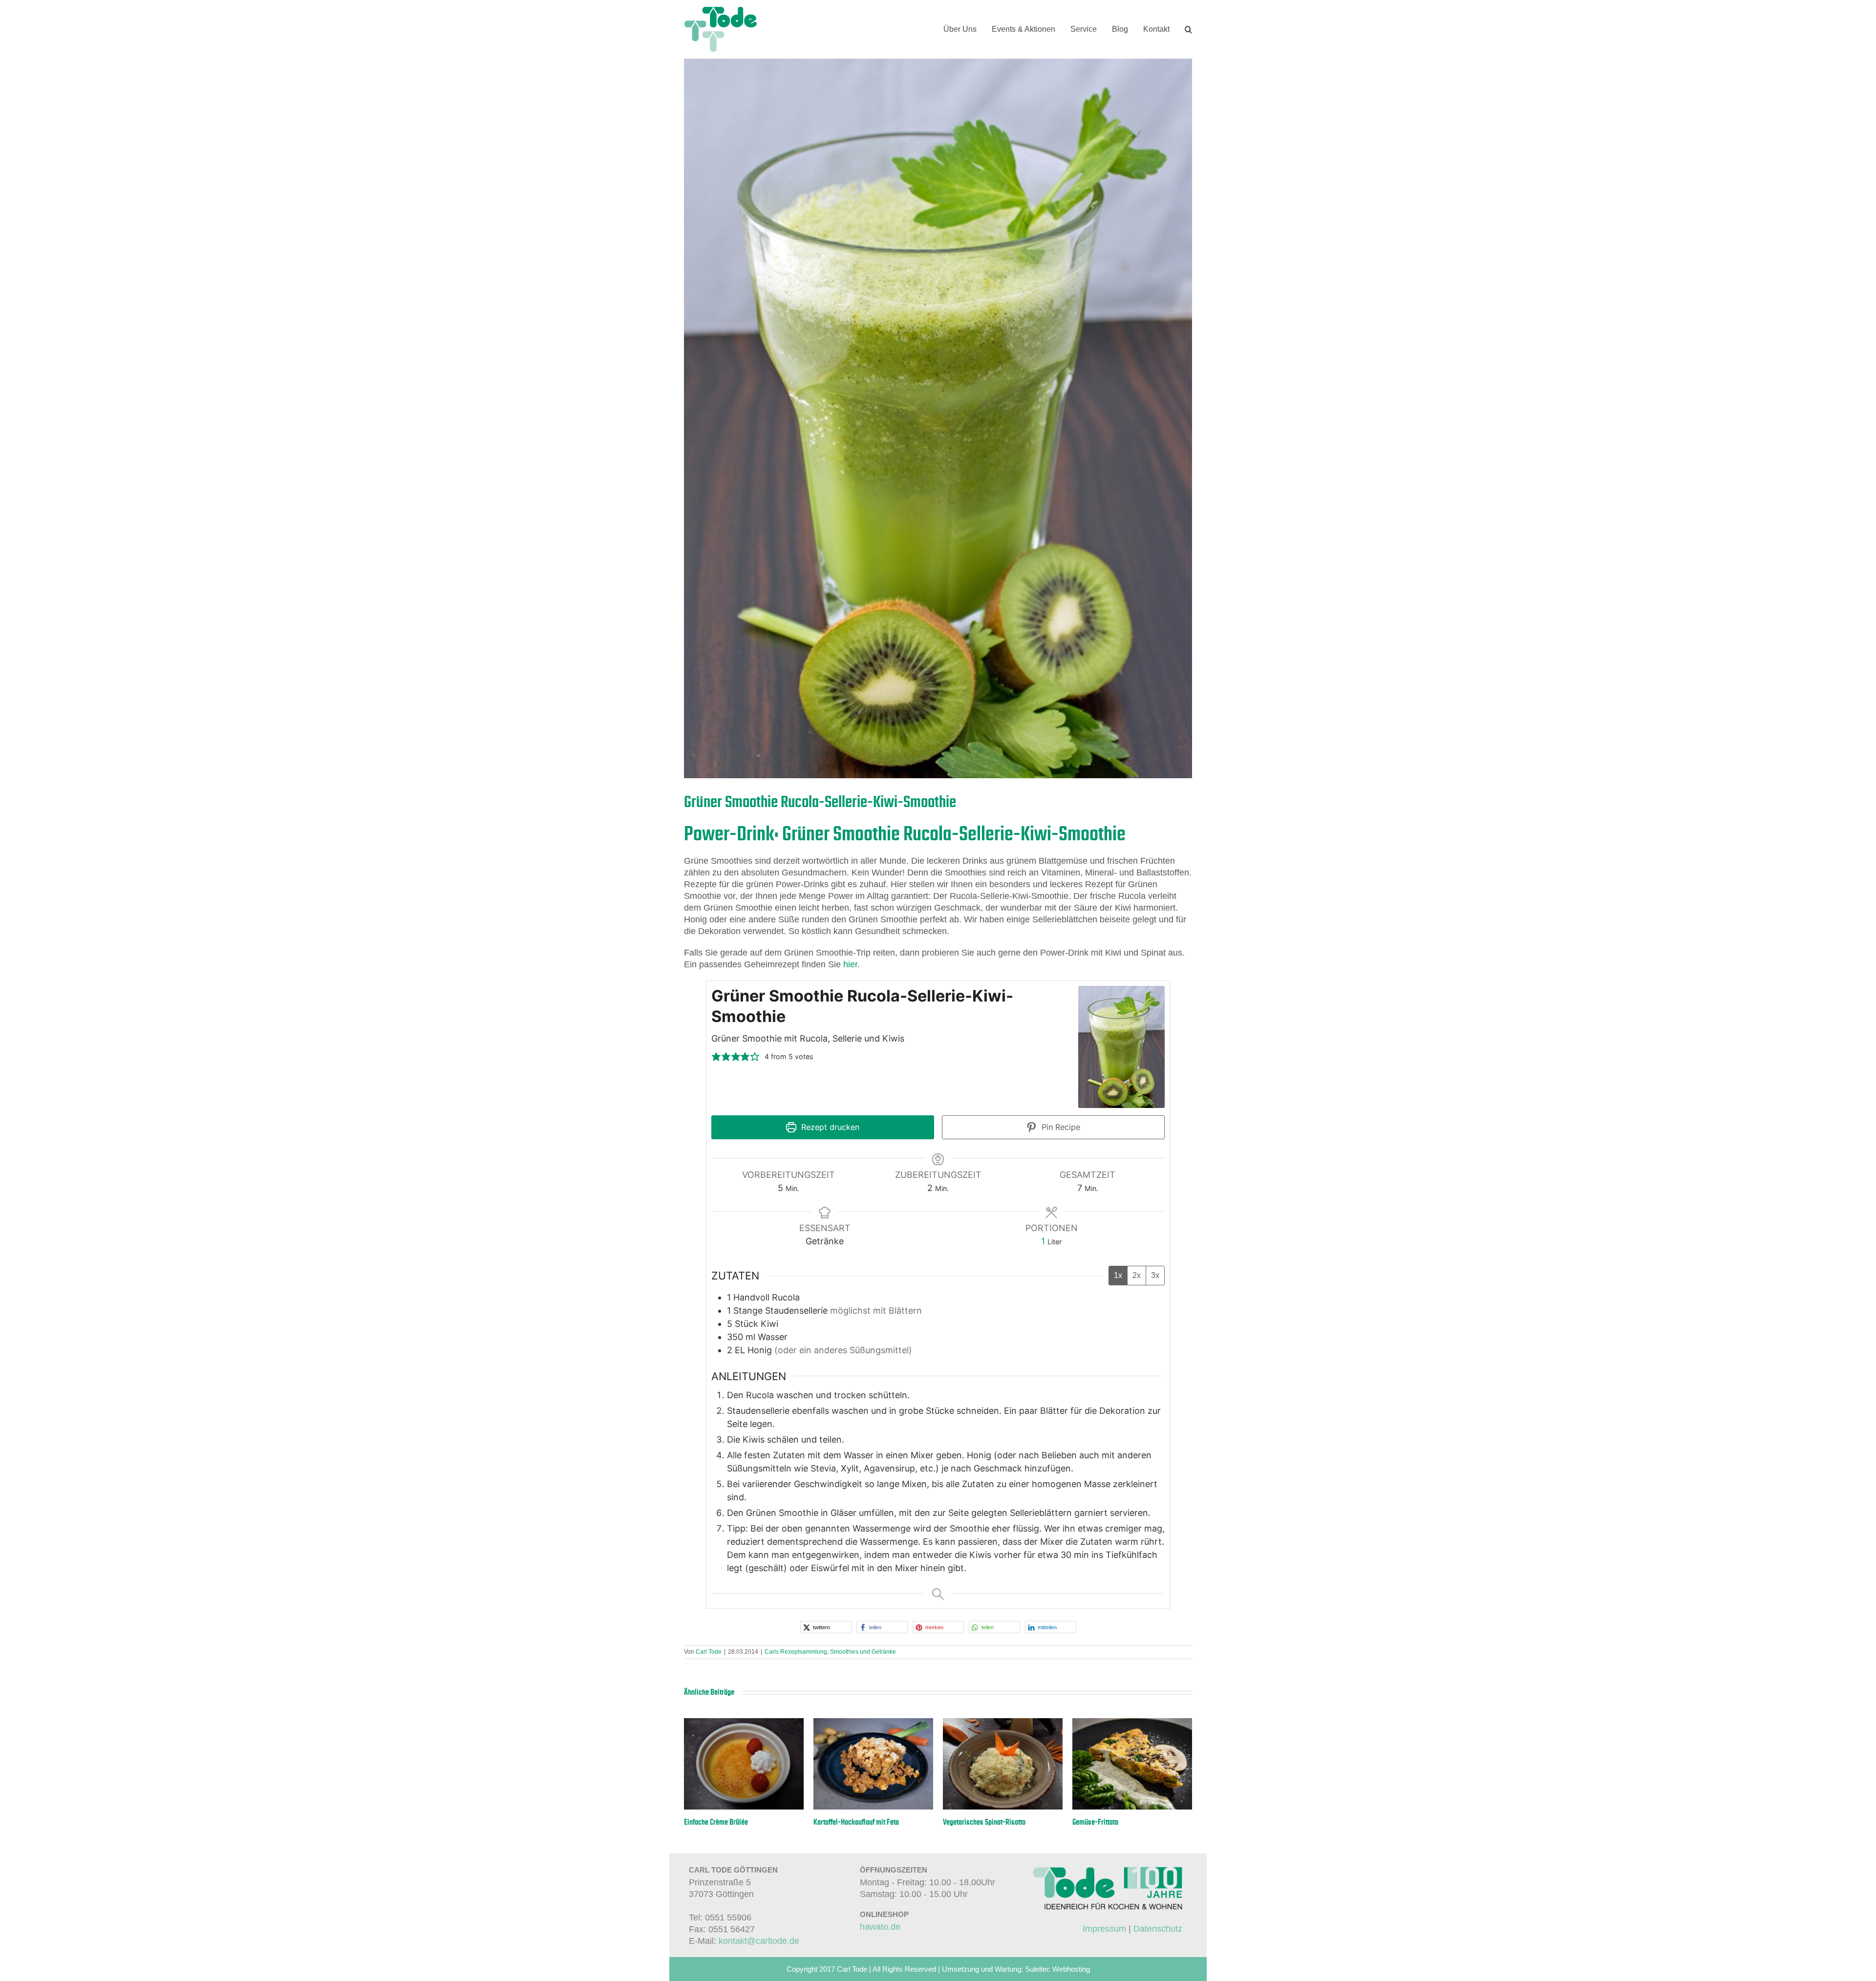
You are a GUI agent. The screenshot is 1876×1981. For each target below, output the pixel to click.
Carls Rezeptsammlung (796, 1652)
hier (850, 964)
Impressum (1104, 1929)
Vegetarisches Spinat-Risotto (984, 1822)
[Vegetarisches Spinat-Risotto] (1003, 1723)
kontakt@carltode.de (759, 1940)
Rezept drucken (829, 1127)
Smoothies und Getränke (863, 1652)
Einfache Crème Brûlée (716, 1822)
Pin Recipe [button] (1060, 1127)
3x (1155, 1275)
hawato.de (880, 1927)
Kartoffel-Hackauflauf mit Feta (856, 1822)
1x (1118, 1275)
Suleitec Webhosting (1057, 1969)
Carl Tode (709, 1652)
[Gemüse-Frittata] (1132, 1723)
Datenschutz (1158, 1929)
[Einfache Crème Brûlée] (744, 1723)
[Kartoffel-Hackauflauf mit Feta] (873, 1723)
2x (1137, 1275)
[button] (1188, 29)
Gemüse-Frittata (1095, 1822)
